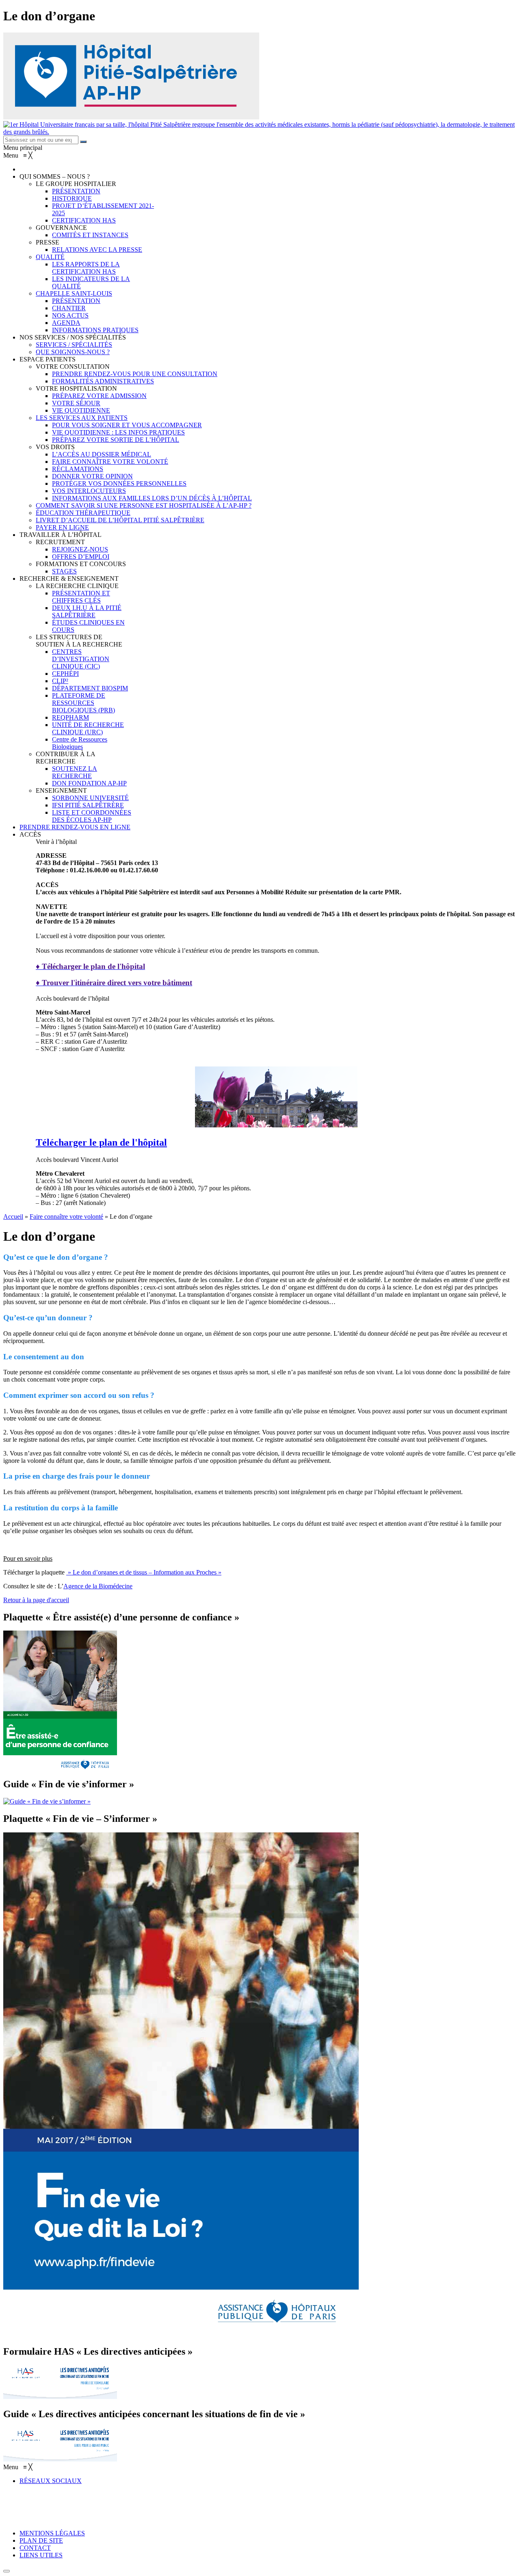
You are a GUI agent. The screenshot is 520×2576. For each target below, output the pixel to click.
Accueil (13, 1217)
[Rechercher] (83, 142)
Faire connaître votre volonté (66, 1217)
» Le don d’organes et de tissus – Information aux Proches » (144, 1572)
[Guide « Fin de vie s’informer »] (47, 1801)
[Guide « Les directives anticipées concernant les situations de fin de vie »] (60, 2459)
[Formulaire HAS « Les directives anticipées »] (60, 2397)
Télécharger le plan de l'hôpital (101, 1142)
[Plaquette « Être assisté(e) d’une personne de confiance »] (60, 1767)
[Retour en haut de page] (6, 2571)
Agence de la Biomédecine (98, 1586)
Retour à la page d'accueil (36, 1600)
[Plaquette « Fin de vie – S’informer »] (181, 2334)
